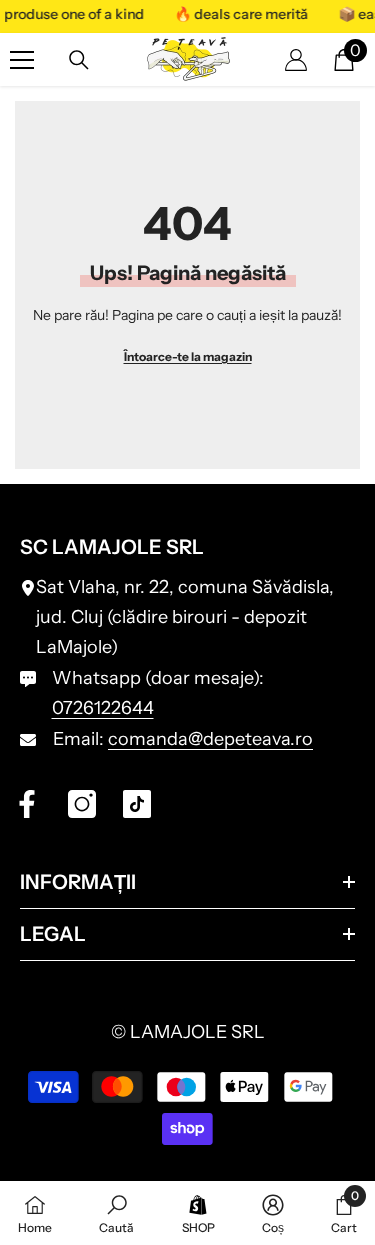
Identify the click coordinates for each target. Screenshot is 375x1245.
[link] (116, 1213)
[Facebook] (27, 804)
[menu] (22, 60)
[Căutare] (79, 60)
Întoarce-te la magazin (188, 356)
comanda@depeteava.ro (210, 739)
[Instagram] (82, 804)
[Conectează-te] (296, 60)
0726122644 (103, 708)
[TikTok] (137, 804)
